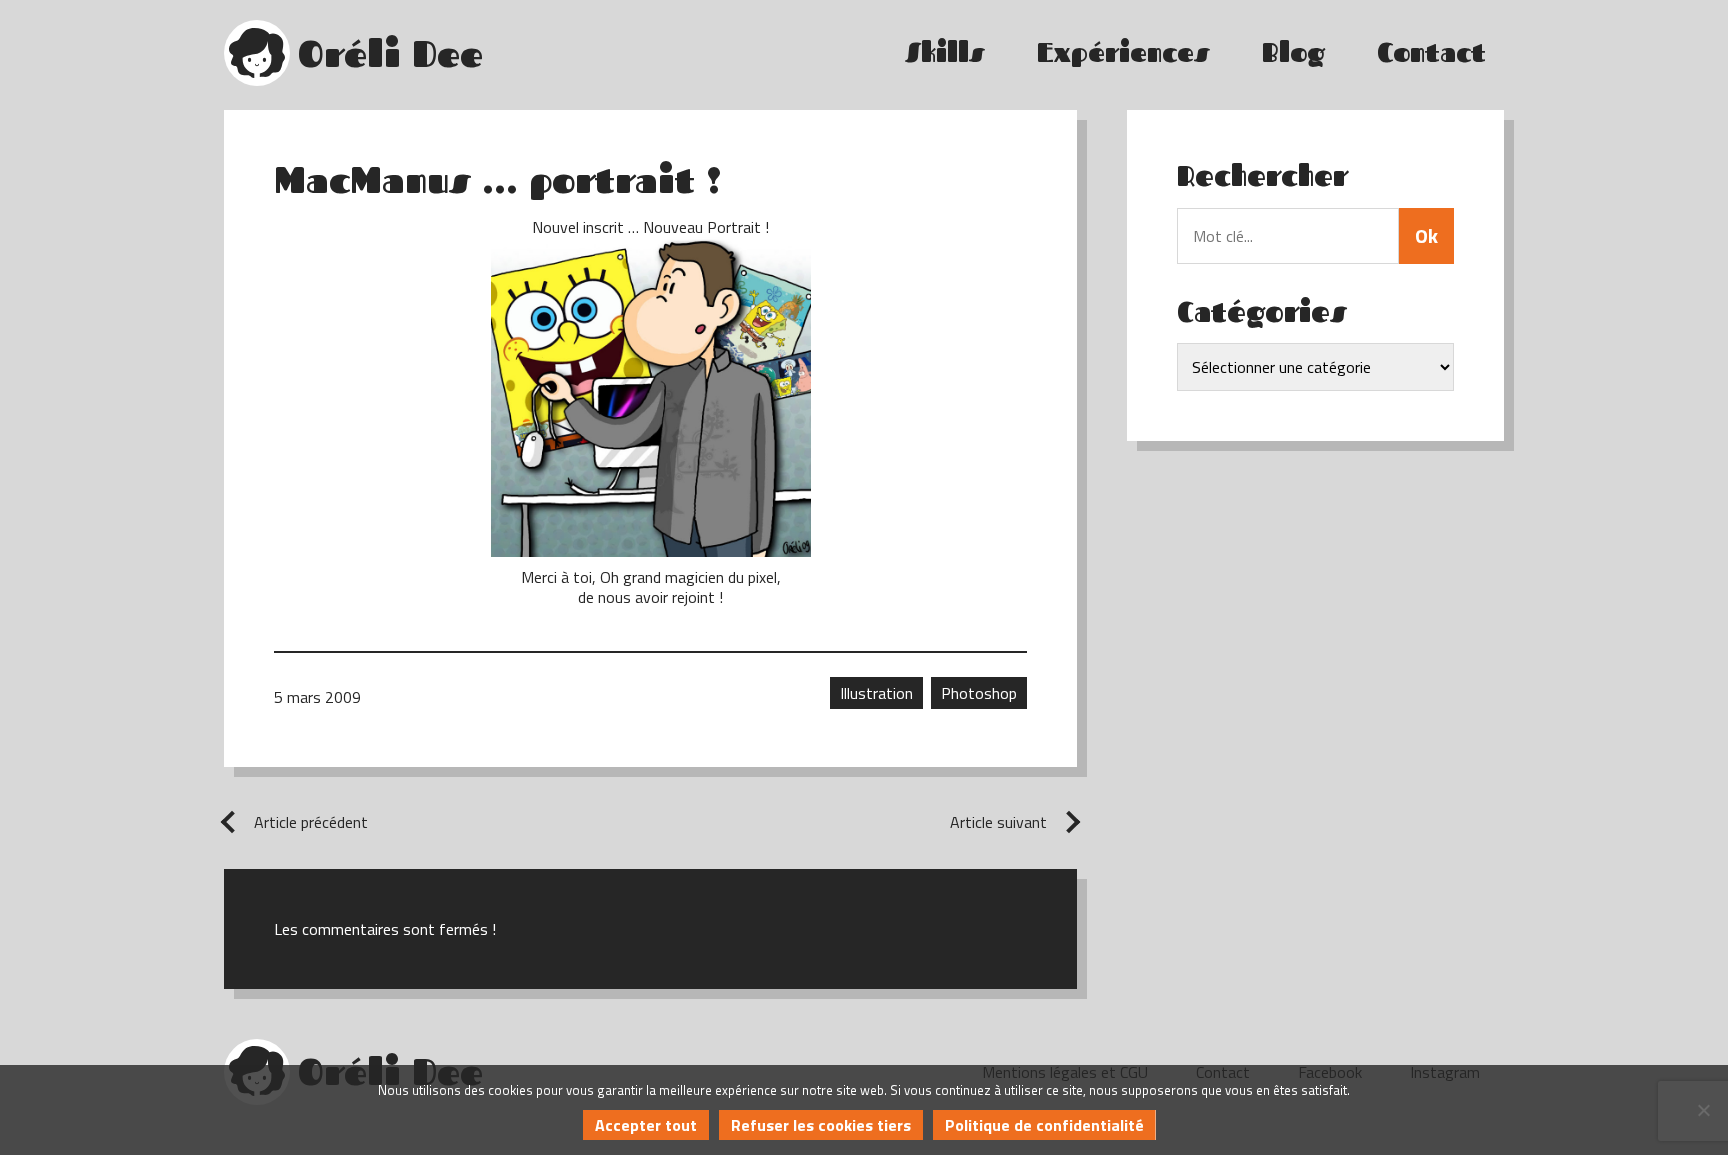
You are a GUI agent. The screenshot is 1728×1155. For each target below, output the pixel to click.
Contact (1431, 52)
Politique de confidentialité (1044, 1125)
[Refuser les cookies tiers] (1703, 1110)
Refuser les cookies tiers (821, 1125)
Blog (1293, 52)
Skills (945, 52)
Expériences (1123, 52)
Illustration (876, 693)
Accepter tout (646, 1125)
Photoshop (979, 693)
